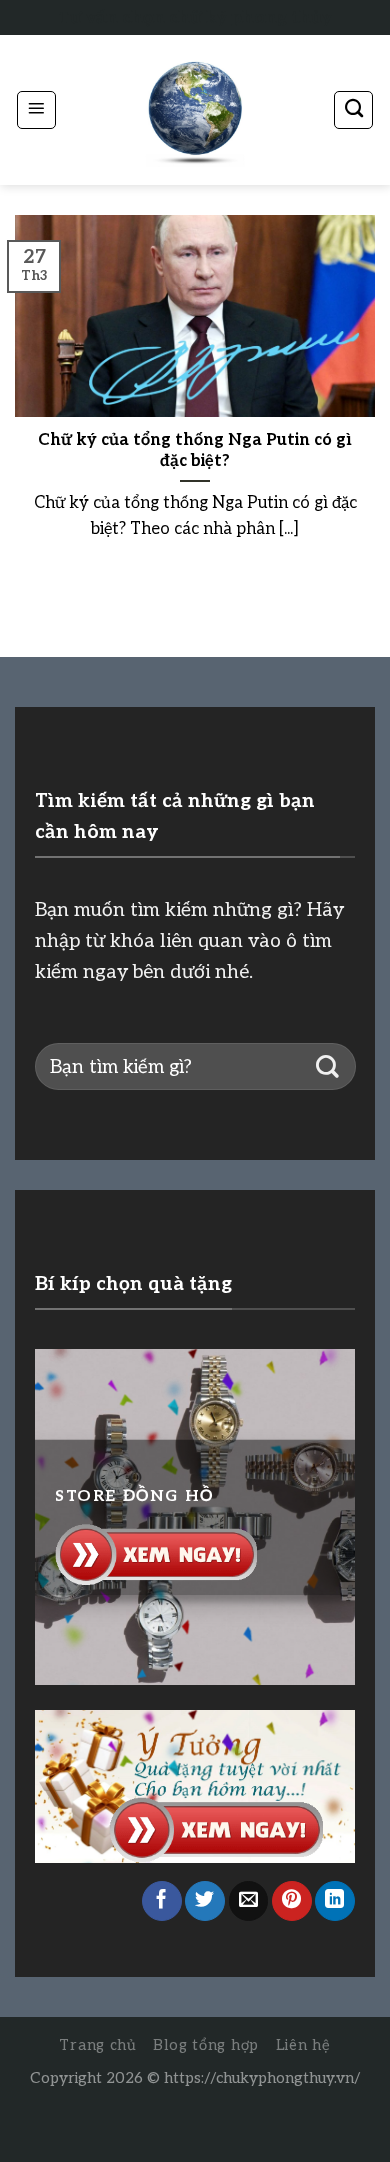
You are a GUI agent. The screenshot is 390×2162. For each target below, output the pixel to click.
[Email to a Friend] (249, 1901)
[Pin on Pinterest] (292, 1901)
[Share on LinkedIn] (335, 1901)
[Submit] (327, 1066)
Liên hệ (303, 2045)
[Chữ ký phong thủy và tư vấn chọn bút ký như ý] (195, 110)
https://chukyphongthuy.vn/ (262, 2078)
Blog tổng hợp (206, 2045)
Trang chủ (98, 2045)
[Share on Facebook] (162, 1901)
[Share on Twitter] (205, 1901)
